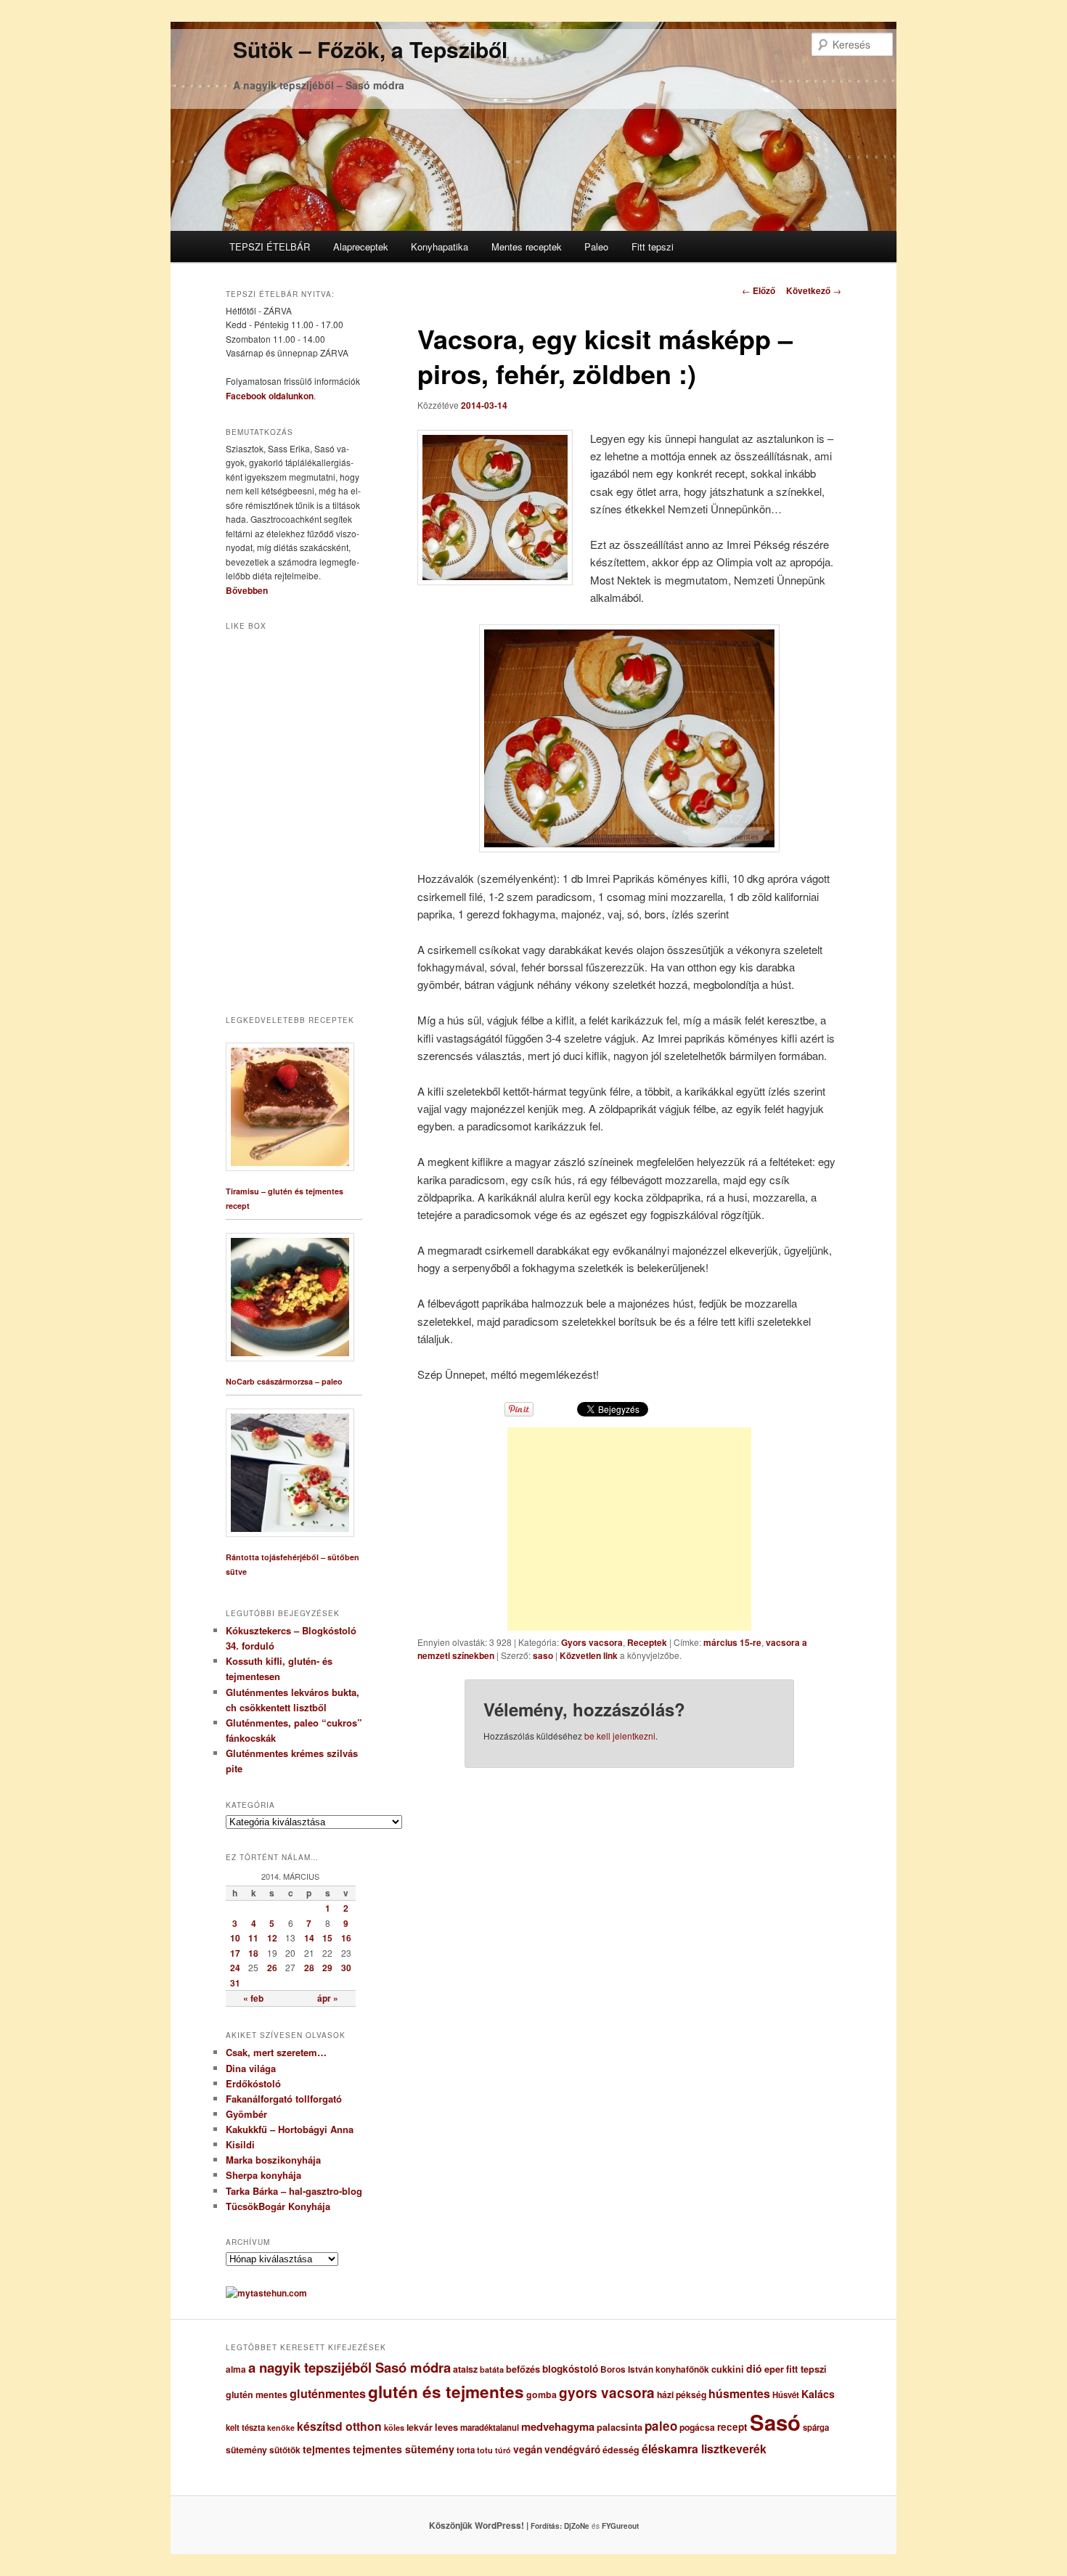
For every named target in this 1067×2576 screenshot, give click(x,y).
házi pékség (682, 2394)
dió (754, 2368)
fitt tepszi (806, 2369)
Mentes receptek (527, 246)
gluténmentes (328, 2393)
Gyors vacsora (592, 1642)
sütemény (246, 2450)
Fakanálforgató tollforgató (284, 2099)
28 (309, 1968)
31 (235, 1983)
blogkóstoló (570, 2369)
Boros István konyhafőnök (655, 2369)
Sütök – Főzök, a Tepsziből (370, 49)
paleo (661, 2426)
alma (236, 2369)
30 (346, 1968)
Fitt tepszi (653, 246)
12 (272, 1938)
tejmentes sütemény (404, 2449)
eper (774, 2369)
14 (309, 1938)
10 (235, 1938)
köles (394, 2428)
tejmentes (327, 2449)
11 (253, 1938)
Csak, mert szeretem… (276, 2052)
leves (446, 2427)
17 (235, 1953)
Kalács (818, 2394)
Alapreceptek (361, 246)
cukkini (728, 2369)
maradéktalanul (490, 2428)
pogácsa (697, 2427)
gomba (541, 2394)
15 (327, 1938)
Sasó (775, 2422)
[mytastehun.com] (266, 2293)
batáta (492, 2369)
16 (346, 1938)
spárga (816, 2428)
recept (732, 2427)
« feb (253, 1998)
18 (253, 1953)
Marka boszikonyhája (273, 2160)
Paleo (596, 246)
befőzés (523, 2369)
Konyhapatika (440, 246)
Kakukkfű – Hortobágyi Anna (290, 2129)
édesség (621, 2450)
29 (327, 1968)
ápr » (328, 1998)
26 (272, 1968)
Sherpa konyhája (263, 2175)
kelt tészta (245, 2428)
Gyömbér (246, 2114)
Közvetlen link (590, 1655)
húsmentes (739, 2393)
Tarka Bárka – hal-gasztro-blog (294, 2191)
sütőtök (285, 2450)
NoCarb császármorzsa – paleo (284, 1381)
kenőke (281, 2428)
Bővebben (247, 590)
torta (466, 2450)
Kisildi (240, 2144)
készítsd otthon (339, 2426)
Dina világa (251, 2068)
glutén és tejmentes (446, 2392)
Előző (759, 290)
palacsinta (620, 2427)
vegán (528, 2449)
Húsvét (786, 2395)
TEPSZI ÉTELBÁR (270, 246)
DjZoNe (577, 2526)
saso (543, 1655)
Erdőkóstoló (253, 2083)
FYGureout (620, 2526)
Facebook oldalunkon (270, 396)
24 (235, 1968)
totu (485, 2450)
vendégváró (572, 2449)
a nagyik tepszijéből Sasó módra (349, 2367)
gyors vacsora (607, 2392)
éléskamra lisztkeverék (704, 2449)
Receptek (647, 1642)
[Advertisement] (629, 1529)
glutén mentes (257, 2394)
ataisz (465, 2369)
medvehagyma (558, 2426)
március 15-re (732, 1642)
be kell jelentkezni (620, 1736)
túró (503, 2450)
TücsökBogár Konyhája (278, 2206)
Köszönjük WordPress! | (496, 2525)
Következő (814, 290)
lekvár (420, 2427)
